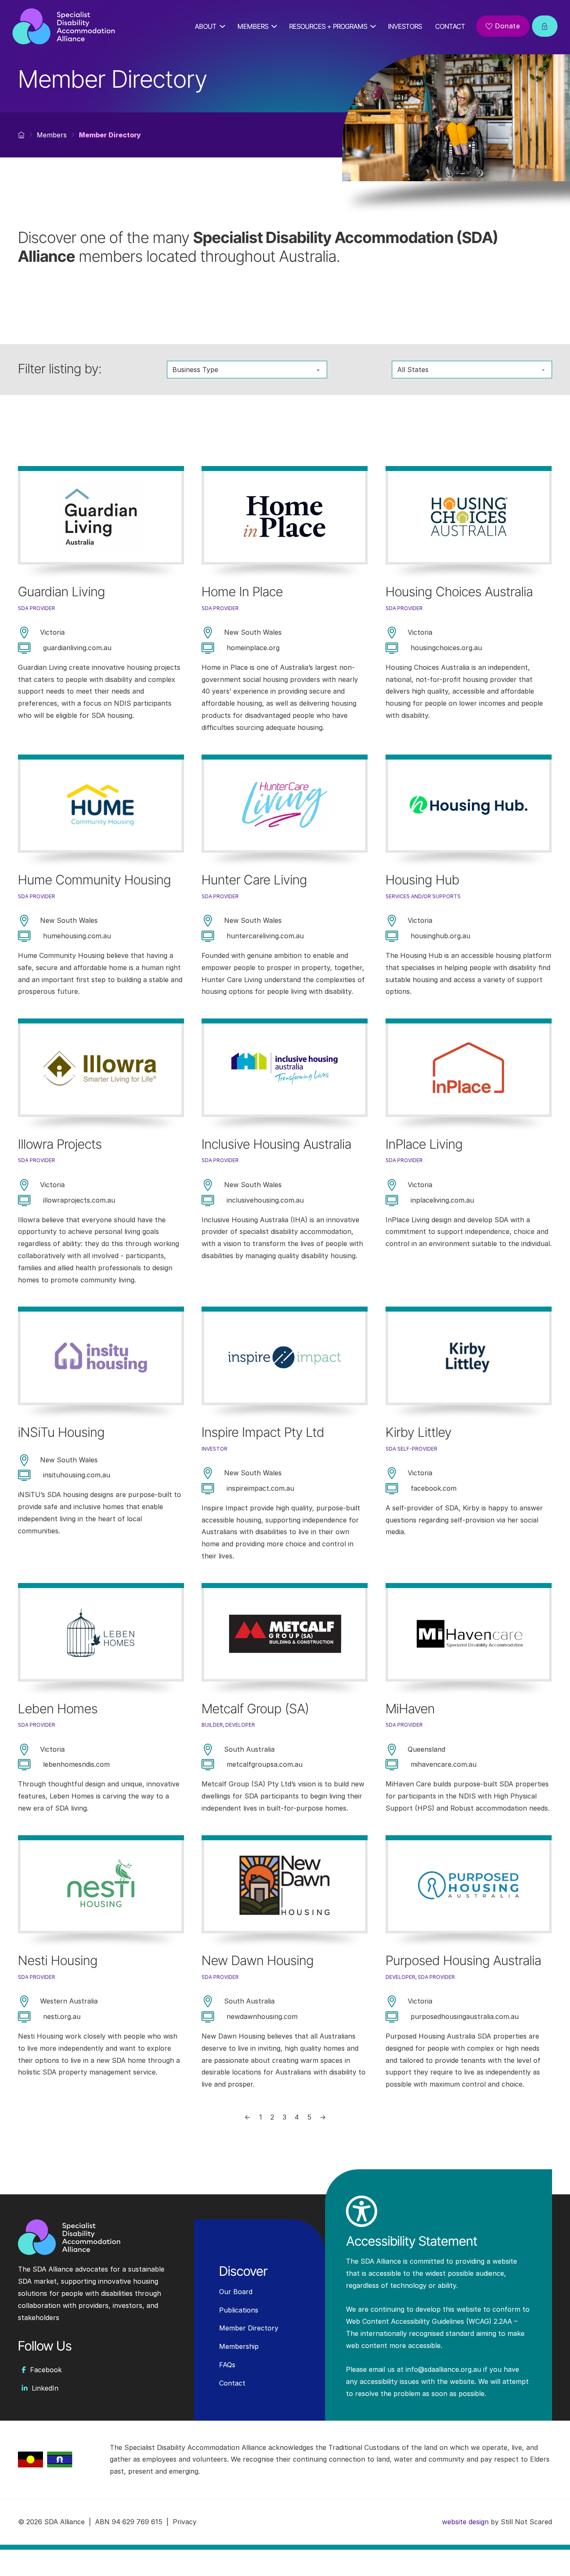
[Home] (64, 26)
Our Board (236, 2292)
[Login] (545, 26)
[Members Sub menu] (277, 26)
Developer (240, 1725)
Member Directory (249, 2328)
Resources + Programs (328, 26)
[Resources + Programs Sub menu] (376, 26)
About (206, 26)
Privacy (185, 2522)
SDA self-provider (411, 1449)
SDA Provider (37, 608)
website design (465, 2522)
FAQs (227, 2365)
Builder (212, 1725)
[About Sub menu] (225, 26)
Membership (239, 2346)
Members (253, 26)
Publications (239, 2310)
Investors (405, 26)
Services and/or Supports (423, 896)
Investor (214, 1449)
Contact (450, 26)
